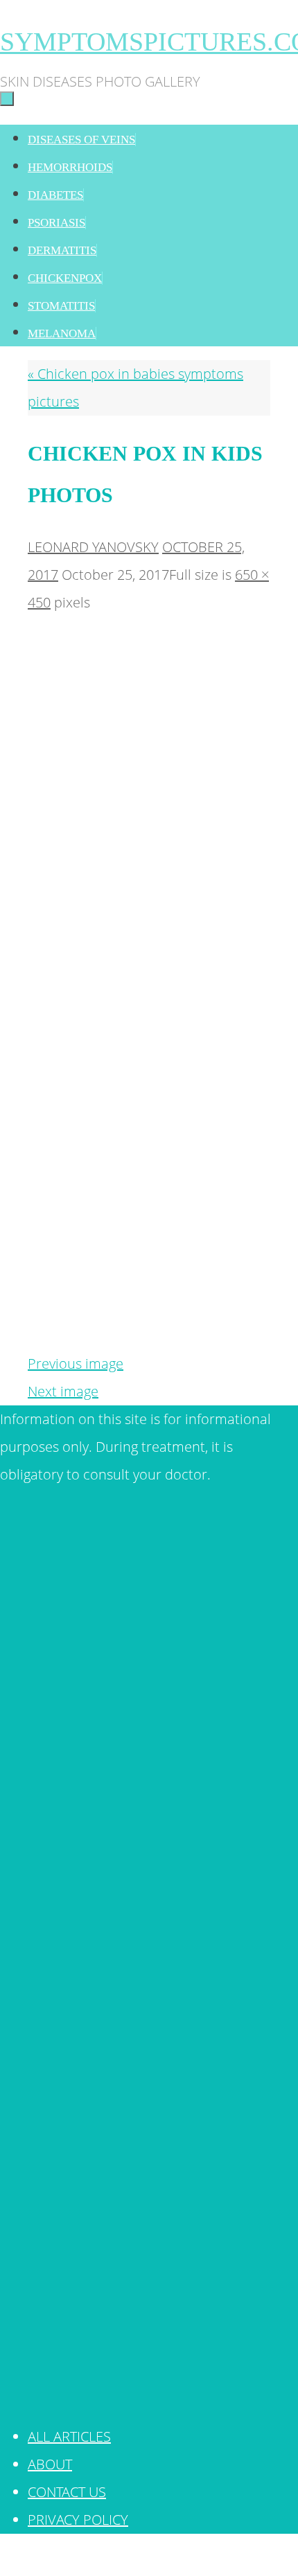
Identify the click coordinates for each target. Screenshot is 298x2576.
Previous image (76, 1363)
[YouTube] (149, 2088)
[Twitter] (149, 1781)
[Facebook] (149, 2395)
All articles (69, 2436)
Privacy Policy (78, 2520)
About (50, 2464)
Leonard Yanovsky (93, 547)
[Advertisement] (149, 651)
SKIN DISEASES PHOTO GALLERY (192, 2560)
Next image (63, 1391)
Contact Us (67, 2492)
